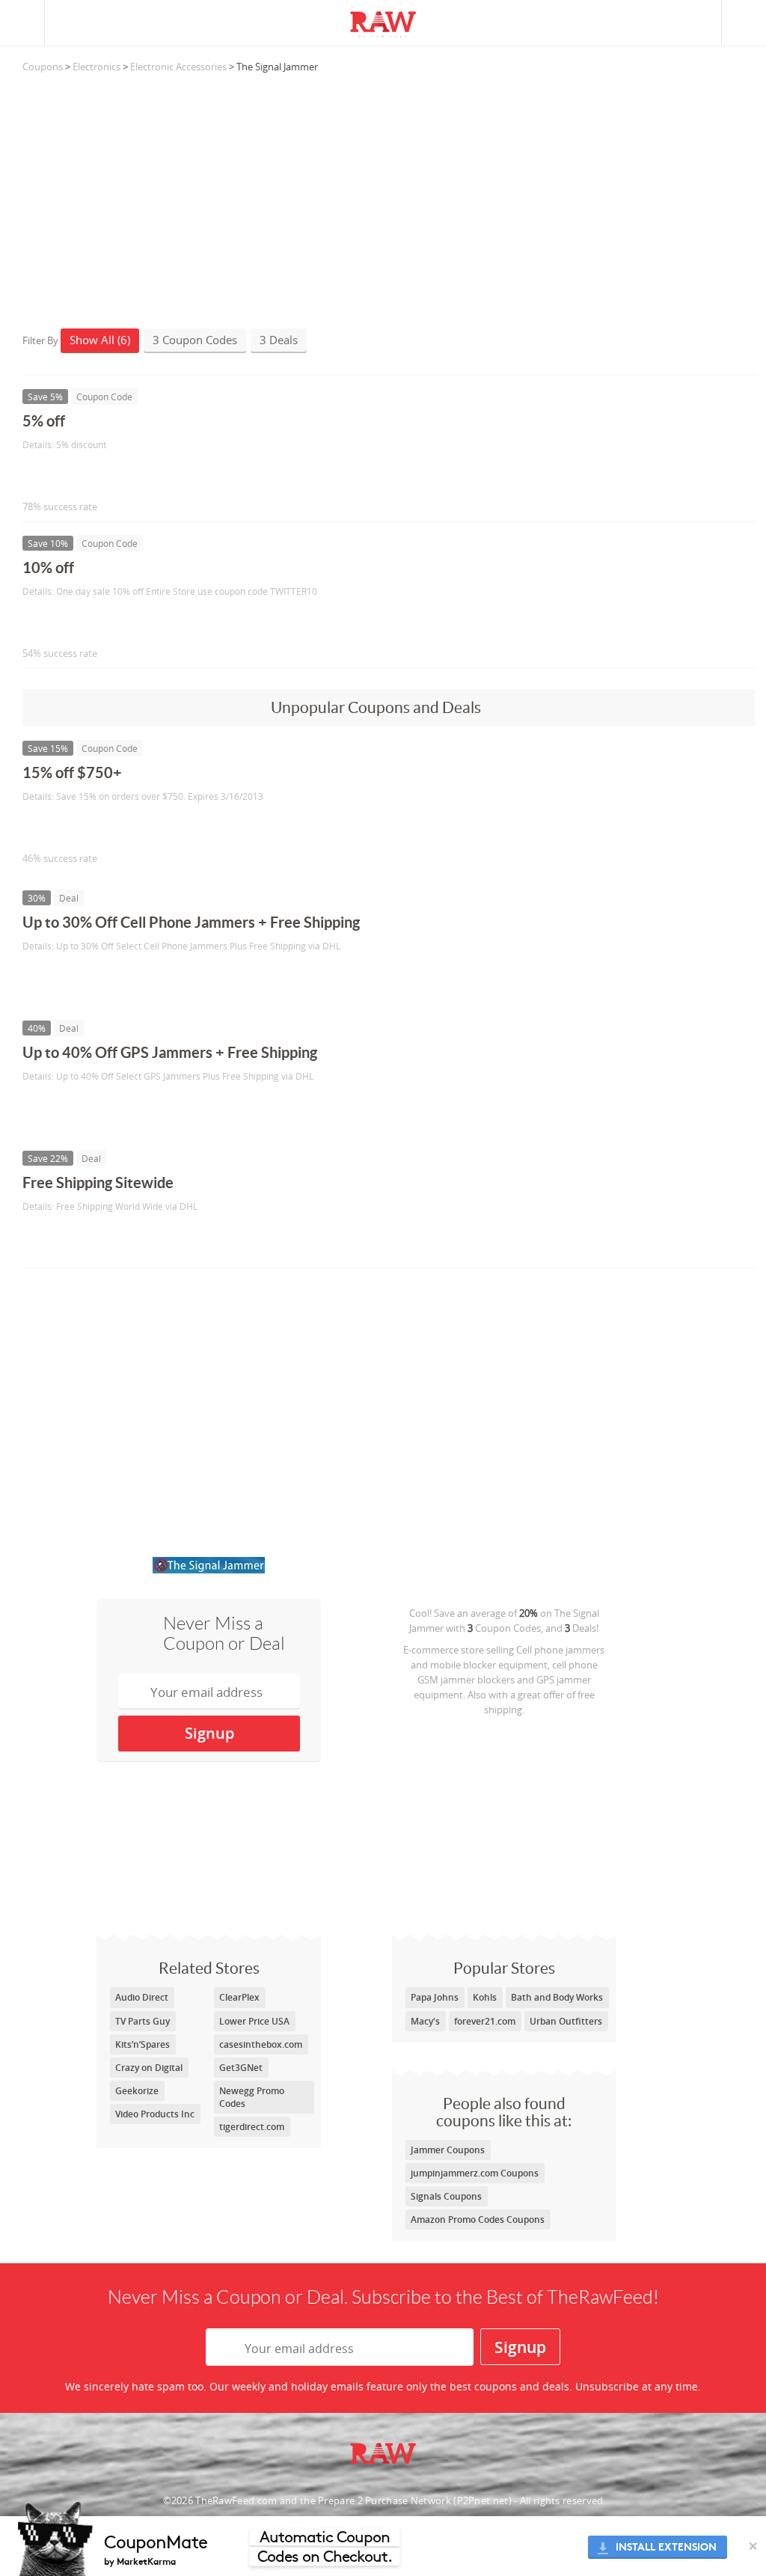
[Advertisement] (389, 194)
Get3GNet (241, 2068)
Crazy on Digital (149, 2068)
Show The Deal (77, 977)
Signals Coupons (446, 2196)
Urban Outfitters (566, 2021)
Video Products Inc (155, 2114)
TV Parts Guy (143, 2021)
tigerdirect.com (252, 2127)
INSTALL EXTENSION (666, 2547)
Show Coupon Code (91, 475)
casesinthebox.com (261, 2044)
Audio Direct (142, 1997)
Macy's (425, 2021)
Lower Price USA (254, 2021)
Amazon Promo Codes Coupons (478, 2219)
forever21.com (485, 2021)
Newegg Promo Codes (252, 2097)
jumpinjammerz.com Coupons (475, 2173)
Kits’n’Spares (143, 2044)
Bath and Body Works (557, 1997)
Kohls (485, 1997)
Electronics (96, 67)
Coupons (43, 67)
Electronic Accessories (178, 67)
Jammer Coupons (448, 2150)
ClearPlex (239, 1997)
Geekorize (137, 2091)
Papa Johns (435, 1997)
